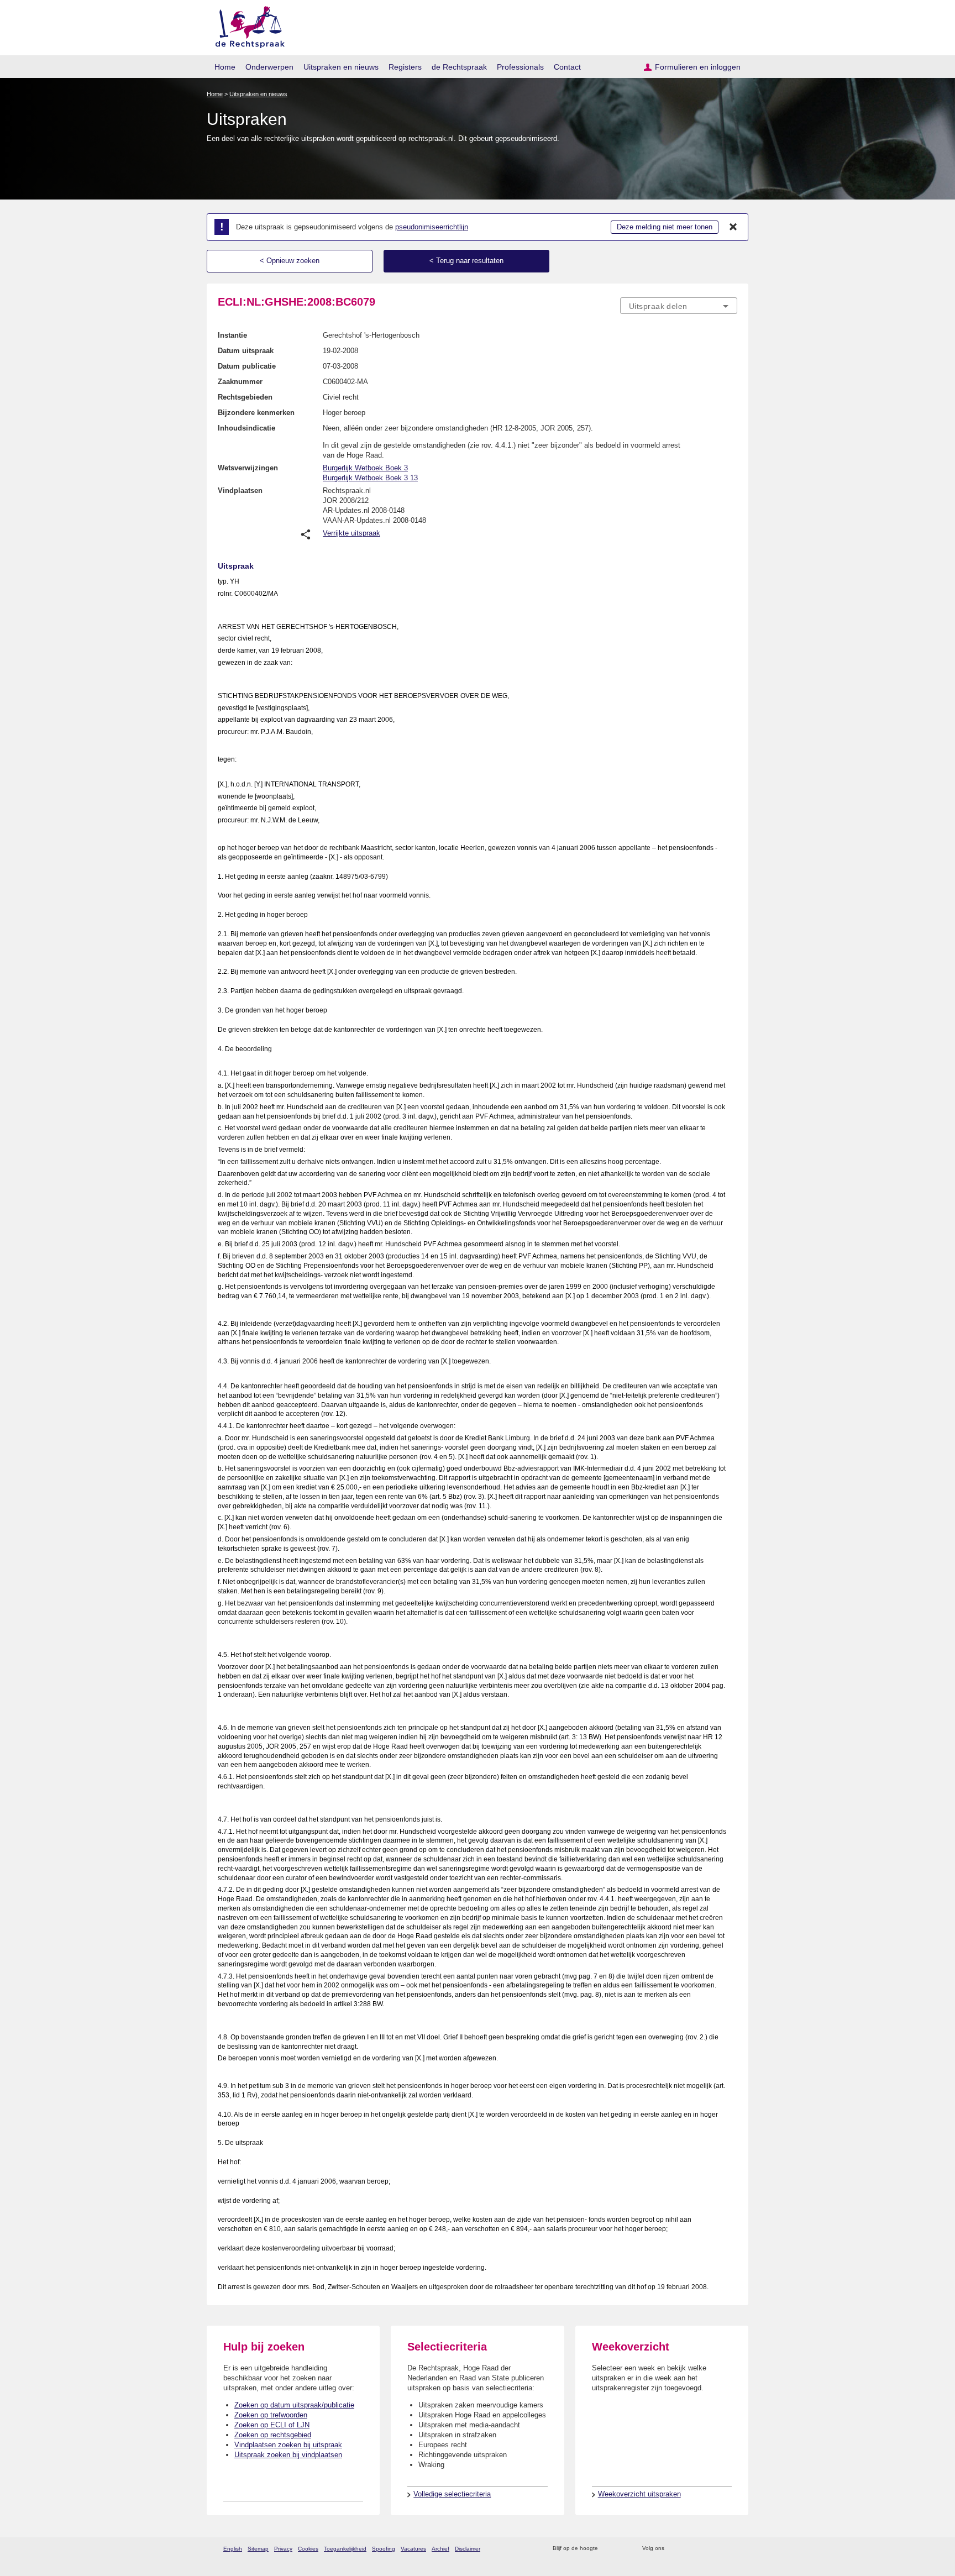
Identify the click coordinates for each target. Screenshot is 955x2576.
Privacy (283, 2549)
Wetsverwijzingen (248, 468)
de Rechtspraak (459, 67)
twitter (674, 2549)
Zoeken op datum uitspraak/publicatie (294, 2405)
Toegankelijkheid (345, 2549)
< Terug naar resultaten (466, 261)
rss (608, 2549)
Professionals (520, 67)
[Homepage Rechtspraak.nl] (246, 25)
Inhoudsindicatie (246, 428)
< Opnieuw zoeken (290, 261)
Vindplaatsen (240, 490)
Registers (405, 67)
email (623, 2549)
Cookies (308, 2549)
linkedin (717, 2549)
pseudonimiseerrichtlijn (432, 227)
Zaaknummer (240, 382)
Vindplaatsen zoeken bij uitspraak (288, 2445)
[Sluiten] (733, 227)
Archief (440, 2549)
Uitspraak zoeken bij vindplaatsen (288, 2455)
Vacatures (413, 2549)
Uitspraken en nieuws (341, 67)
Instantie (232, 335)
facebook (688, 2549)
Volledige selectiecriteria (452, 2494)
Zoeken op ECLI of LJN (272, 2425)
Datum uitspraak (246, 351)
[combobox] (679, 306)
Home (225, 67)
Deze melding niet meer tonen (665, 227)
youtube (731, 2549)
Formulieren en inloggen (698, 67)
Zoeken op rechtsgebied (273, 2435)
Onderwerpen (269, 67)
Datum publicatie (247, 366)
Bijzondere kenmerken (256, 413)
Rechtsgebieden (245, 397)
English (233, 2549)
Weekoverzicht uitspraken (639, 2494)
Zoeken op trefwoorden (271, 2415)
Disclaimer (468, 2549)
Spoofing (384, 2549)
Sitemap (258, 2549)
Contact (567, 67)
